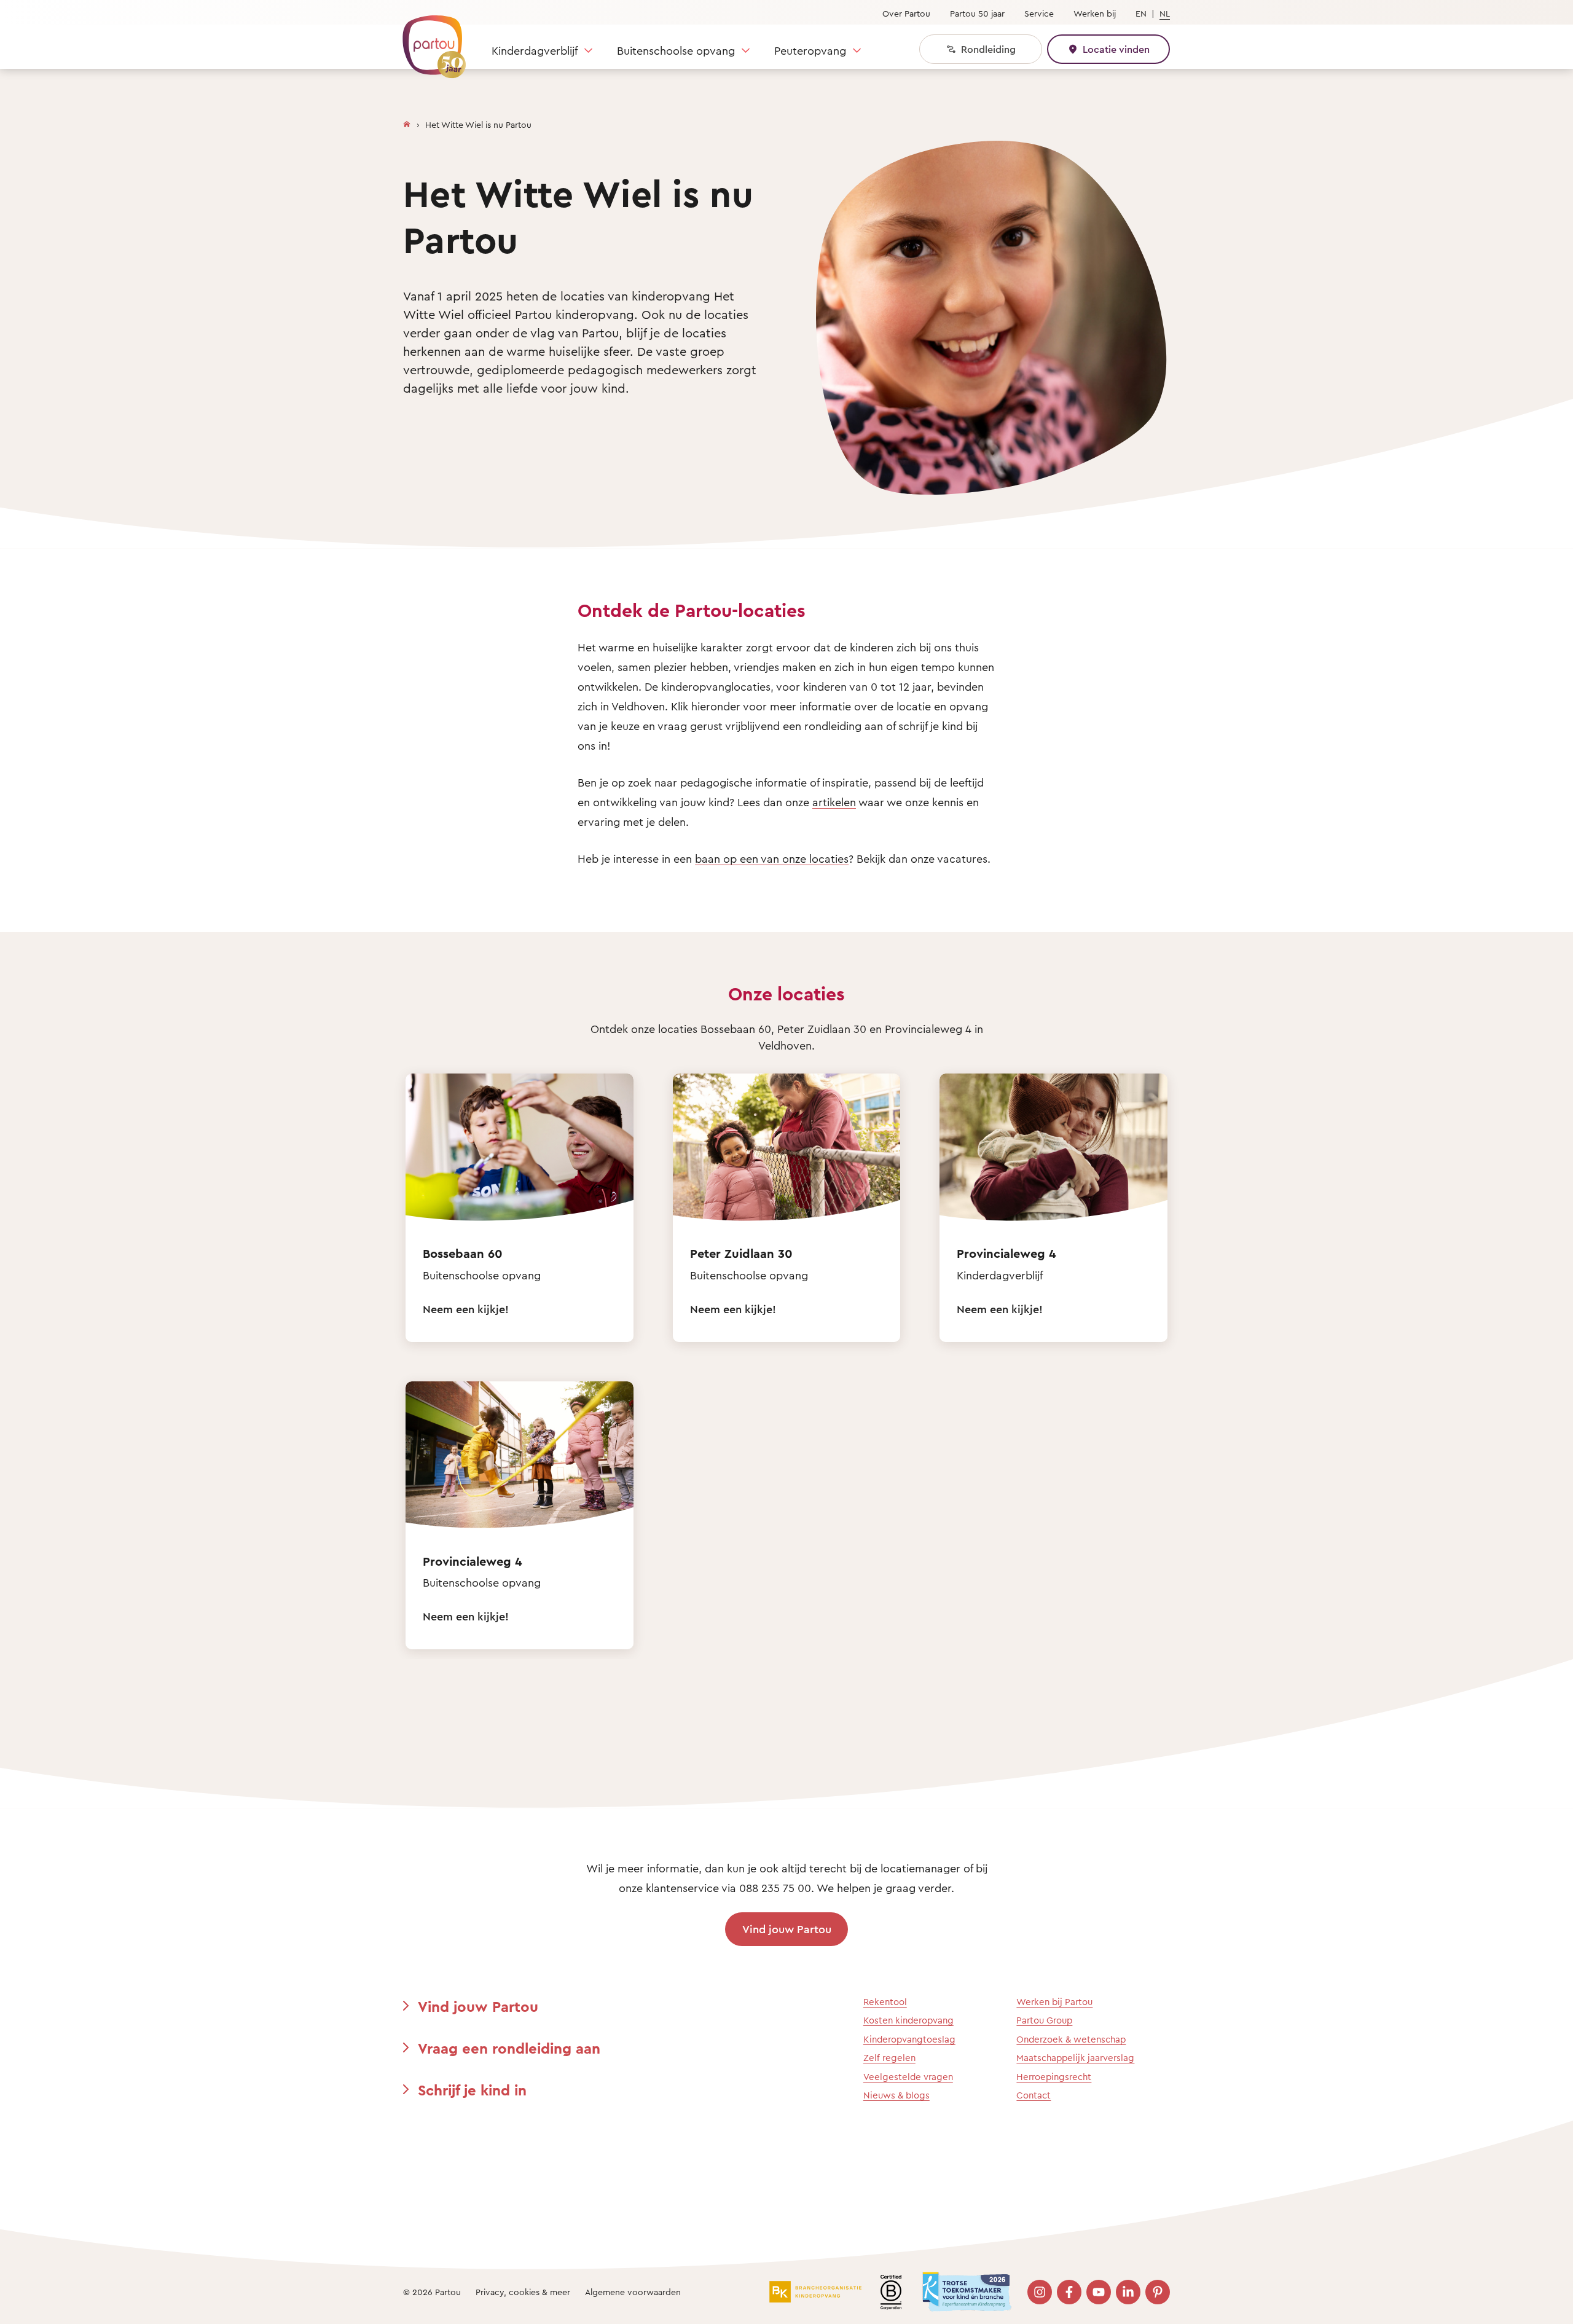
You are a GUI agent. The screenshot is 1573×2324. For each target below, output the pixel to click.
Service (1039, 13)
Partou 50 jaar (977, 13)
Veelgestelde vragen (908, 2077)
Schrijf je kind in (472, 2090)
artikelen (834, 802)
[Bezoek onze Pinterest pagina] (1158, 2292)
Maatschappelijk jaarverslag (1075, 2058)
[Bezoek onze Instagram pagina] (1040, 2292)
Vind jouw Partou (787, 1929)
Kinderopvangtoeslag (909, 2039)
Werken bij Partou (1054, 2002)
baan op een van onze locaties (772, 858)
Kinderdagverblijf (535, 50)
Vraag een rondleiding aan (509, 2048)
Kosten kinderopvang (908, 2020)
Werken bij (1095, 13)
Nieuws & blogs (896, 2095)
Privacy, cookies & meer (523, 2292)
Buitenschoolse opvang (676, 50)
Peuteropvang (810, 50)
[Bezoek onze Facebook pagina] (1069, 2292)
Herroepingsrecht (1054, 2077)
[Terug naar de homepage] (428, 40)
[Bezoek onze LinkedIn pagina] (1128, 2292)
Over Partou (906, 13)
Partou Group (1044, 2020)
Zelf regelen (889, 2058)
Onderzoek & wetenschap (1071, 2039)
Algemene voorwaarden (633, 2292)
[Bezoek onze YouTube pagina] (1099, 2292)
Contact (1034, 2095)
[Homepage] (407, 122)
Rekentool (885, 2002)
